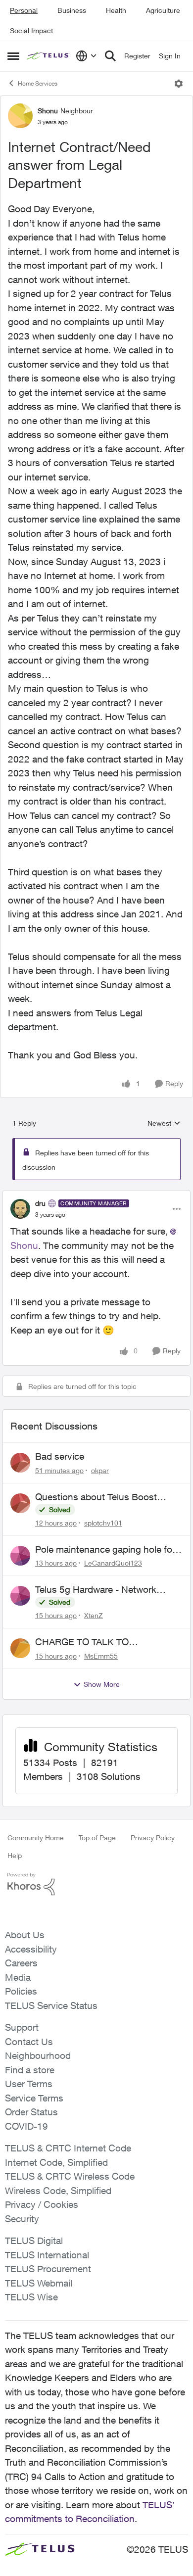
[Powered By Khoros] (96, 1884)
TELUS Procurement (48, 2269)
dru (40, 1203)
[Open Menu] (179, 84)
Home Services (38, 83)
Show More (102, 1684)
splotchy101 (103, 1523)
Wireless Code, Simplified (58, 2191)
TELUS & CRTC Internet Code (68, 2148)
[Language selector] (86, 56)
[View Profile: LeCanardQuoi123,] (20, 1556)
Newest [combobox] (164, 1123)
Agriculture (163, 10)
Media (18, 1977)
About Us (25, 1935)
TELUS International (47, 2255)
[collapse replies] (96, 1195)
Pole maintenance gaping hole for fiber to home (105, 1550)
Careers (21, 1963)
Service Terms (34, 2098)
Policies (21, 1991)
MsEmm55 (101, 1656)
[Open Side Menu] (13, 56)
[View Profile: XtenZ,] (20, 1596)
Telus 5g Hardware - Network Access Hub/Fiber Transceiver (97, 1590)
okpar (100, 1470)
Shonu (48, 111)
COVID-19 (26, 2126)
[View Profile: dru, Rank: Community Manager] (20, 1209)
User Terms (29, 2084)
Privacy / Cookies (42, 2204)
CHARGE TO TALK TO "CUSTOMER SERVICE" (87, 1642)
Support (22, 2027)
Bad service (60, 1456)
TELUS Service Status (51, 2005)
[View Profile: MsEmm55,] (20, 1648)
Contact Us (29, 2042)
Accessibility (31, 1949)
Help (15, 1855)
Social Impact (31, 30)
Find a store (30, 2070)
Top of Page (97, 1837)
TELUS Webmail (39, 2283)
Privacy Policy (153, 1837)
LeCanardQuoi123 (113, 1563)
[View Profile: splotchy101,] (20, 1503)
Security (22, 2219)
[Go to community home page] (49, 56)
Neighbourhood (38, 2055)
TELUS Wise (31, 2297)
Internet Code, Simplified (56, 2162)
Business (72, 10)
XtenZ (94, 1615)
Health (116, 10)
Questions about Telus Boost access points (96, 1497)
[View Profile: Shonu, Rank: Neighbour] (20, 116)
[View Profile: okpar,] (20, 1463)
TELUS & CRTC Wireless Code (70, 2176)
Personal (24, 10)
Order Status (31, 2112)
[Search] (110, 56)
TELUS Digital (34, 2241)
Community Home (36, 1837)
